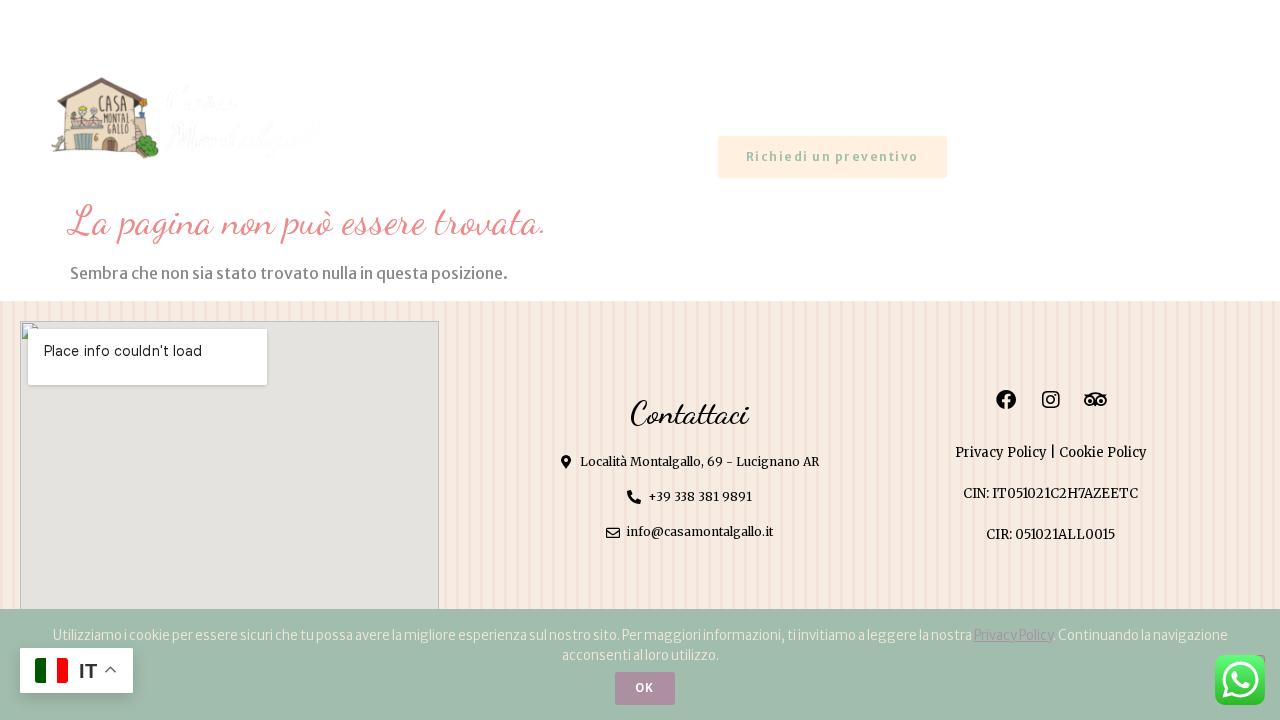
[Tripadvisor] (124, 21)
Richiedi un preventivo (832, 156)
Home (558, 103)
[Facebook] (60, 21)
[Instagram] (92, 21)
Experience (1075, 103)
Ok (645, 688)
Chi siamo (710, 103)
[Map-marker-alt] (1097, 22)
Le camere (892, 103)
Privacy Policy (1001, 452)
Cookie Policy (1103, 452)
